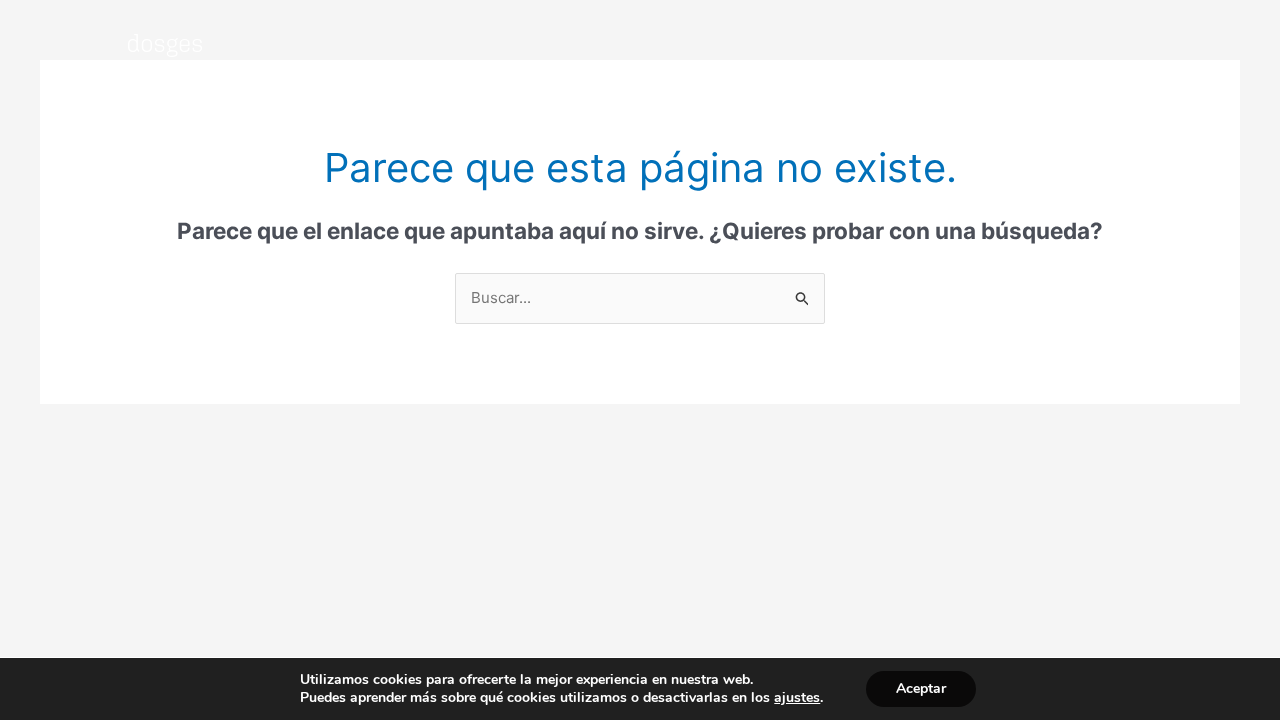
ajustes (797, 698)
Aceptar (921, 688)
